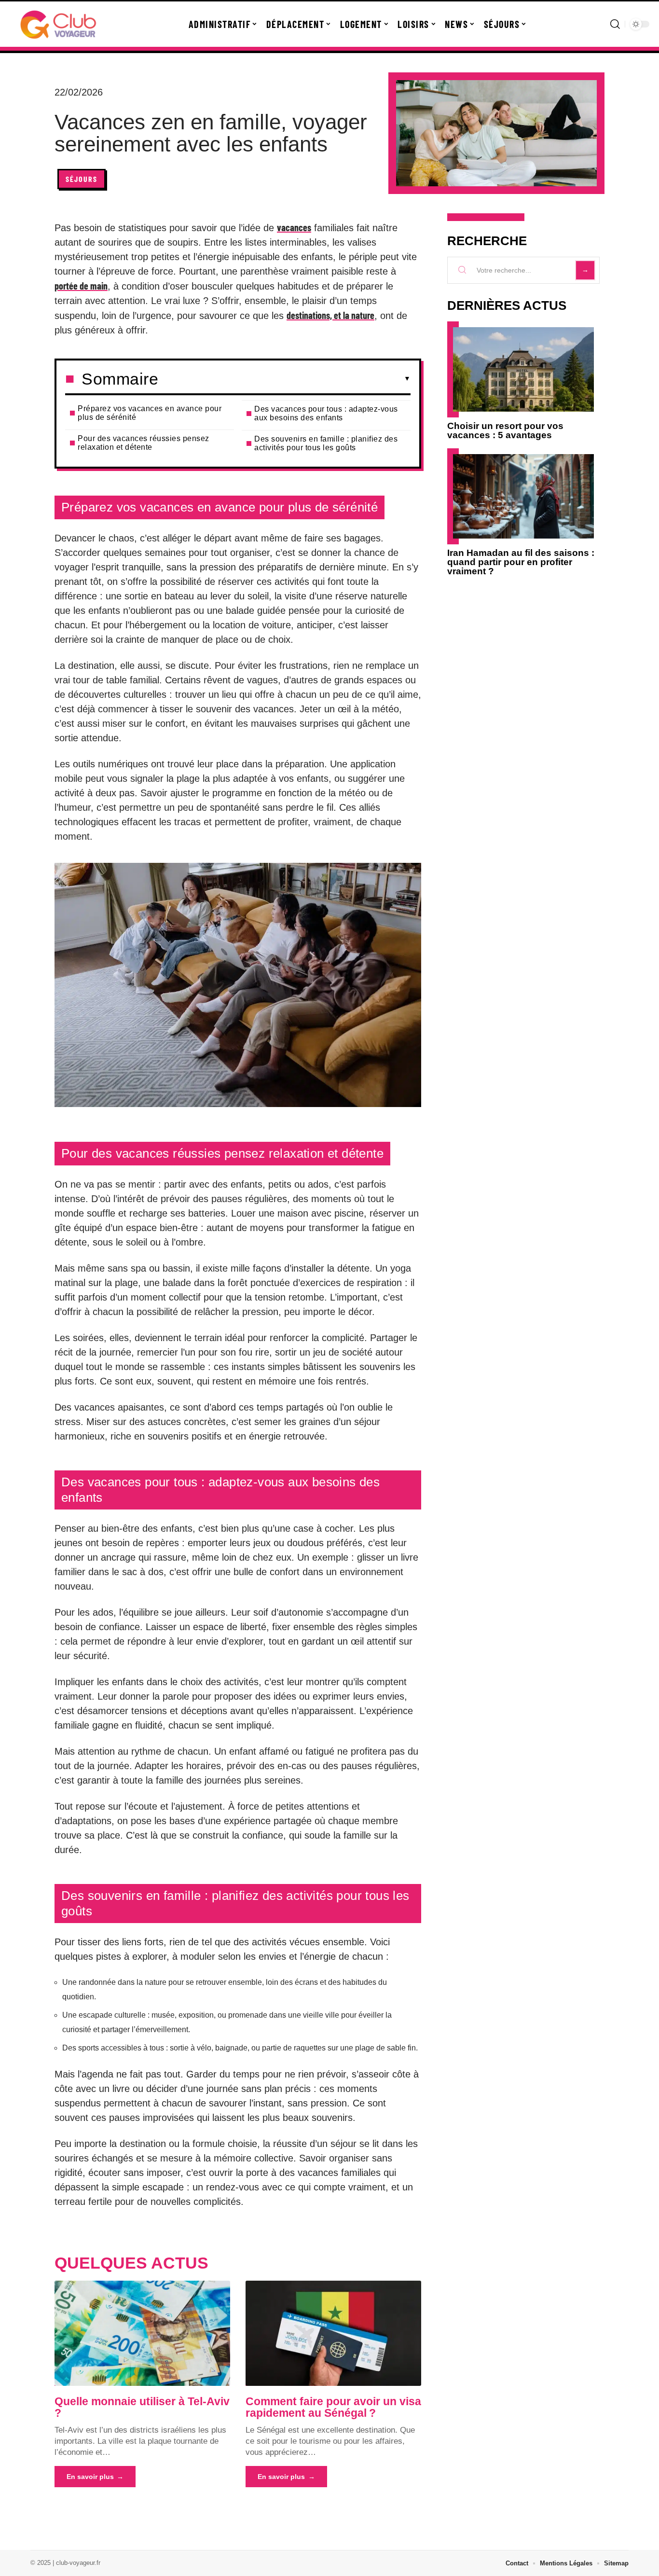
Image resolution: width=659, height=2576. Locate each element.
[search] (615, 24)
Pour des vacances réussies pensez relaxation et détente (144, 443)
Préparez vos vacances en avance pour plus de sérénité (150, 413)
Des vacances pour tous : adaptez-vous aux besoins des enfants (326, 413)
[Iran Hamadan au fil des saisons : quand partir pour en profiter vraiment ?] (523, 496)
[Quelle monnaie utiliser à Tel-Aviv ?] (142, 2333)
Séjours (82, 179)
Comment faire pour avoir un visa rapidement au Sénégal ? (333, 2407)
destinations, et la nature (330, 315)
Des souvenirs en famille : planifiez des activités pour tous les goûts (326, 443)
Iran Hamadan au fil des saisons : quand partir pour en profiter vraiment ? (521, 562)
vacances (294, 227)
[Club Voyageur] (59, 24)
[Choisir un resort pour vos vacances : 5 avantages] (523, 369)
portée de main (81, 286)
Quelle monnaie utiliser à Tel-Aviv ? (142, 2407)
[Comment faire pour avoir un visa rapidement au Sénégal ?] (333, 2333)
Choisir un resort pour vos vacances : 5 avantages (505, 430)
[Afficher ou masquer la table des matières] (284, 379)
